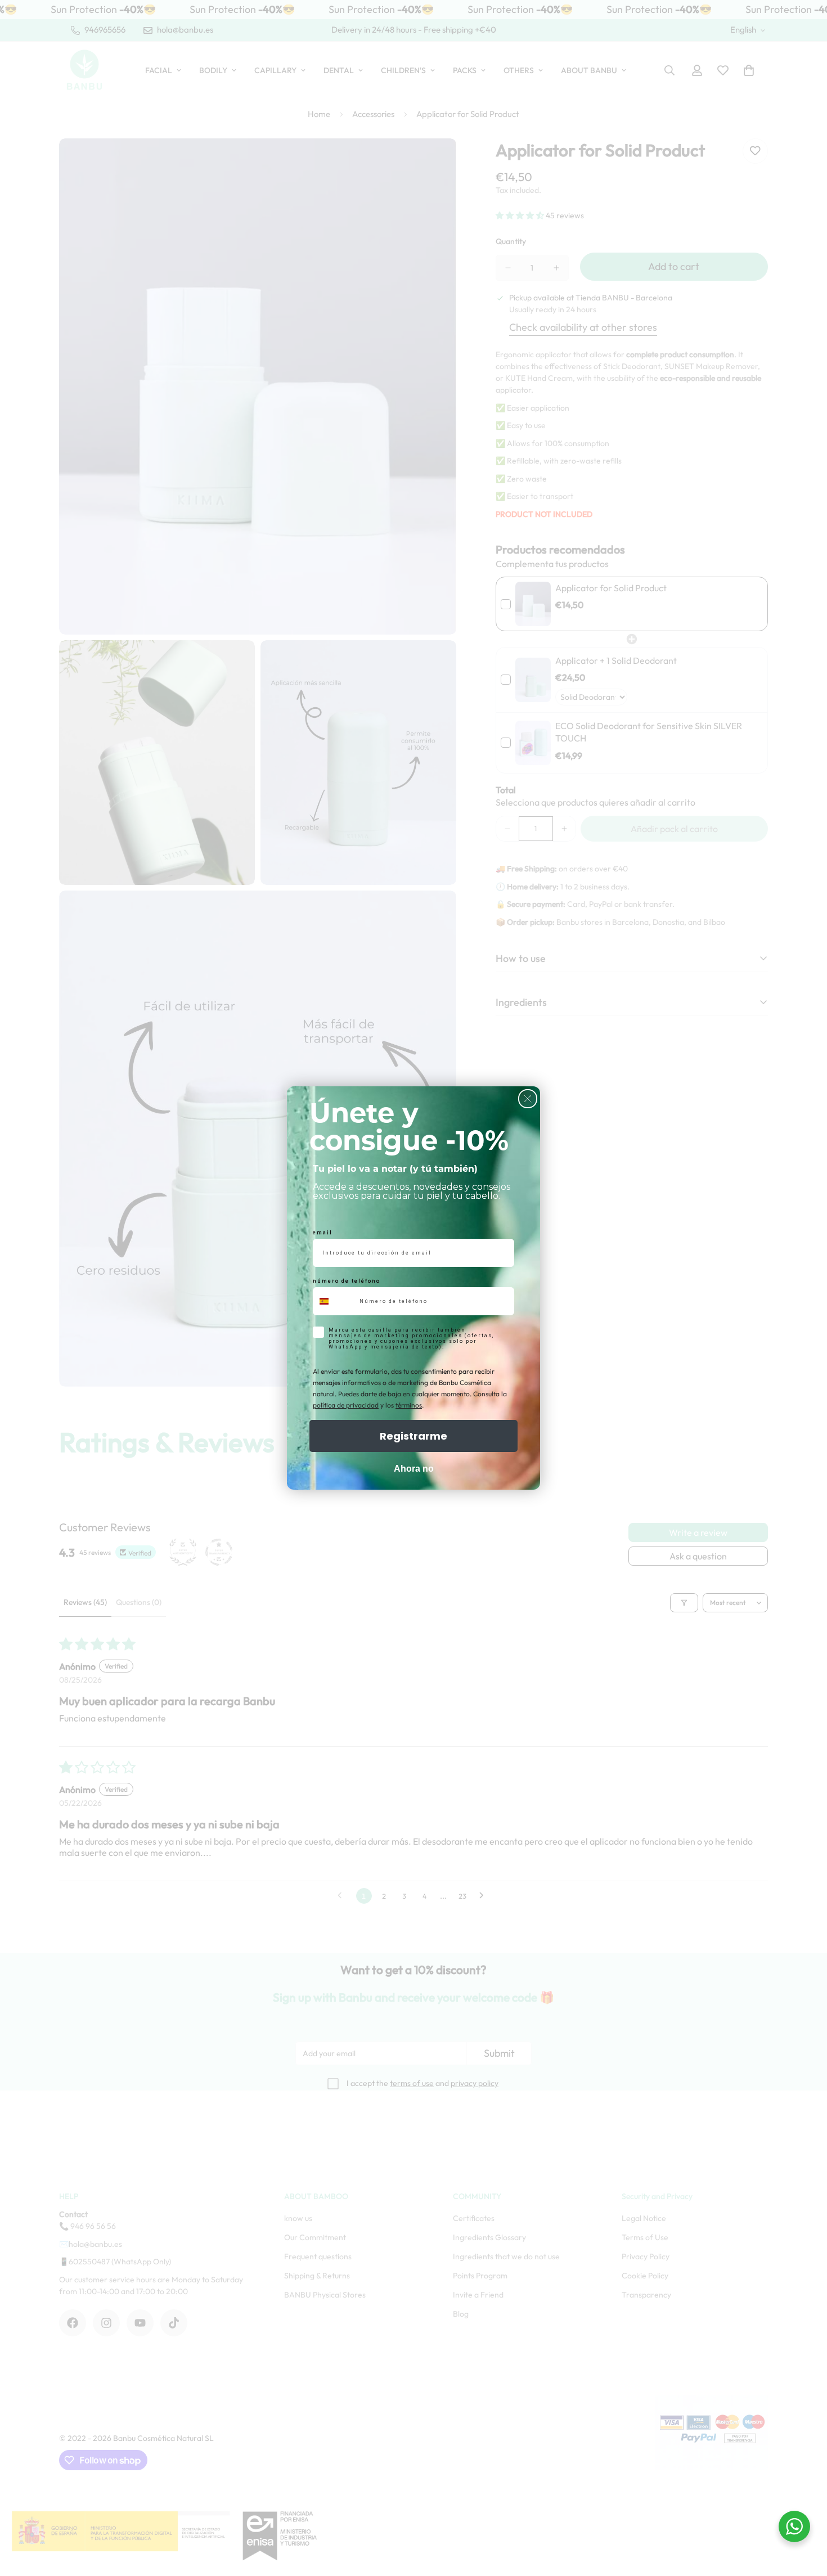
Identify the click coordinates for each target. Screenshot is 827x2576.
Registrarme (414, 1436)
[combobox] (334, 1301)
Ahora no (414, 1469)
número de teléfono (347, 1281)
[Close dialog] (528, 1099)
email (323, 1233)
